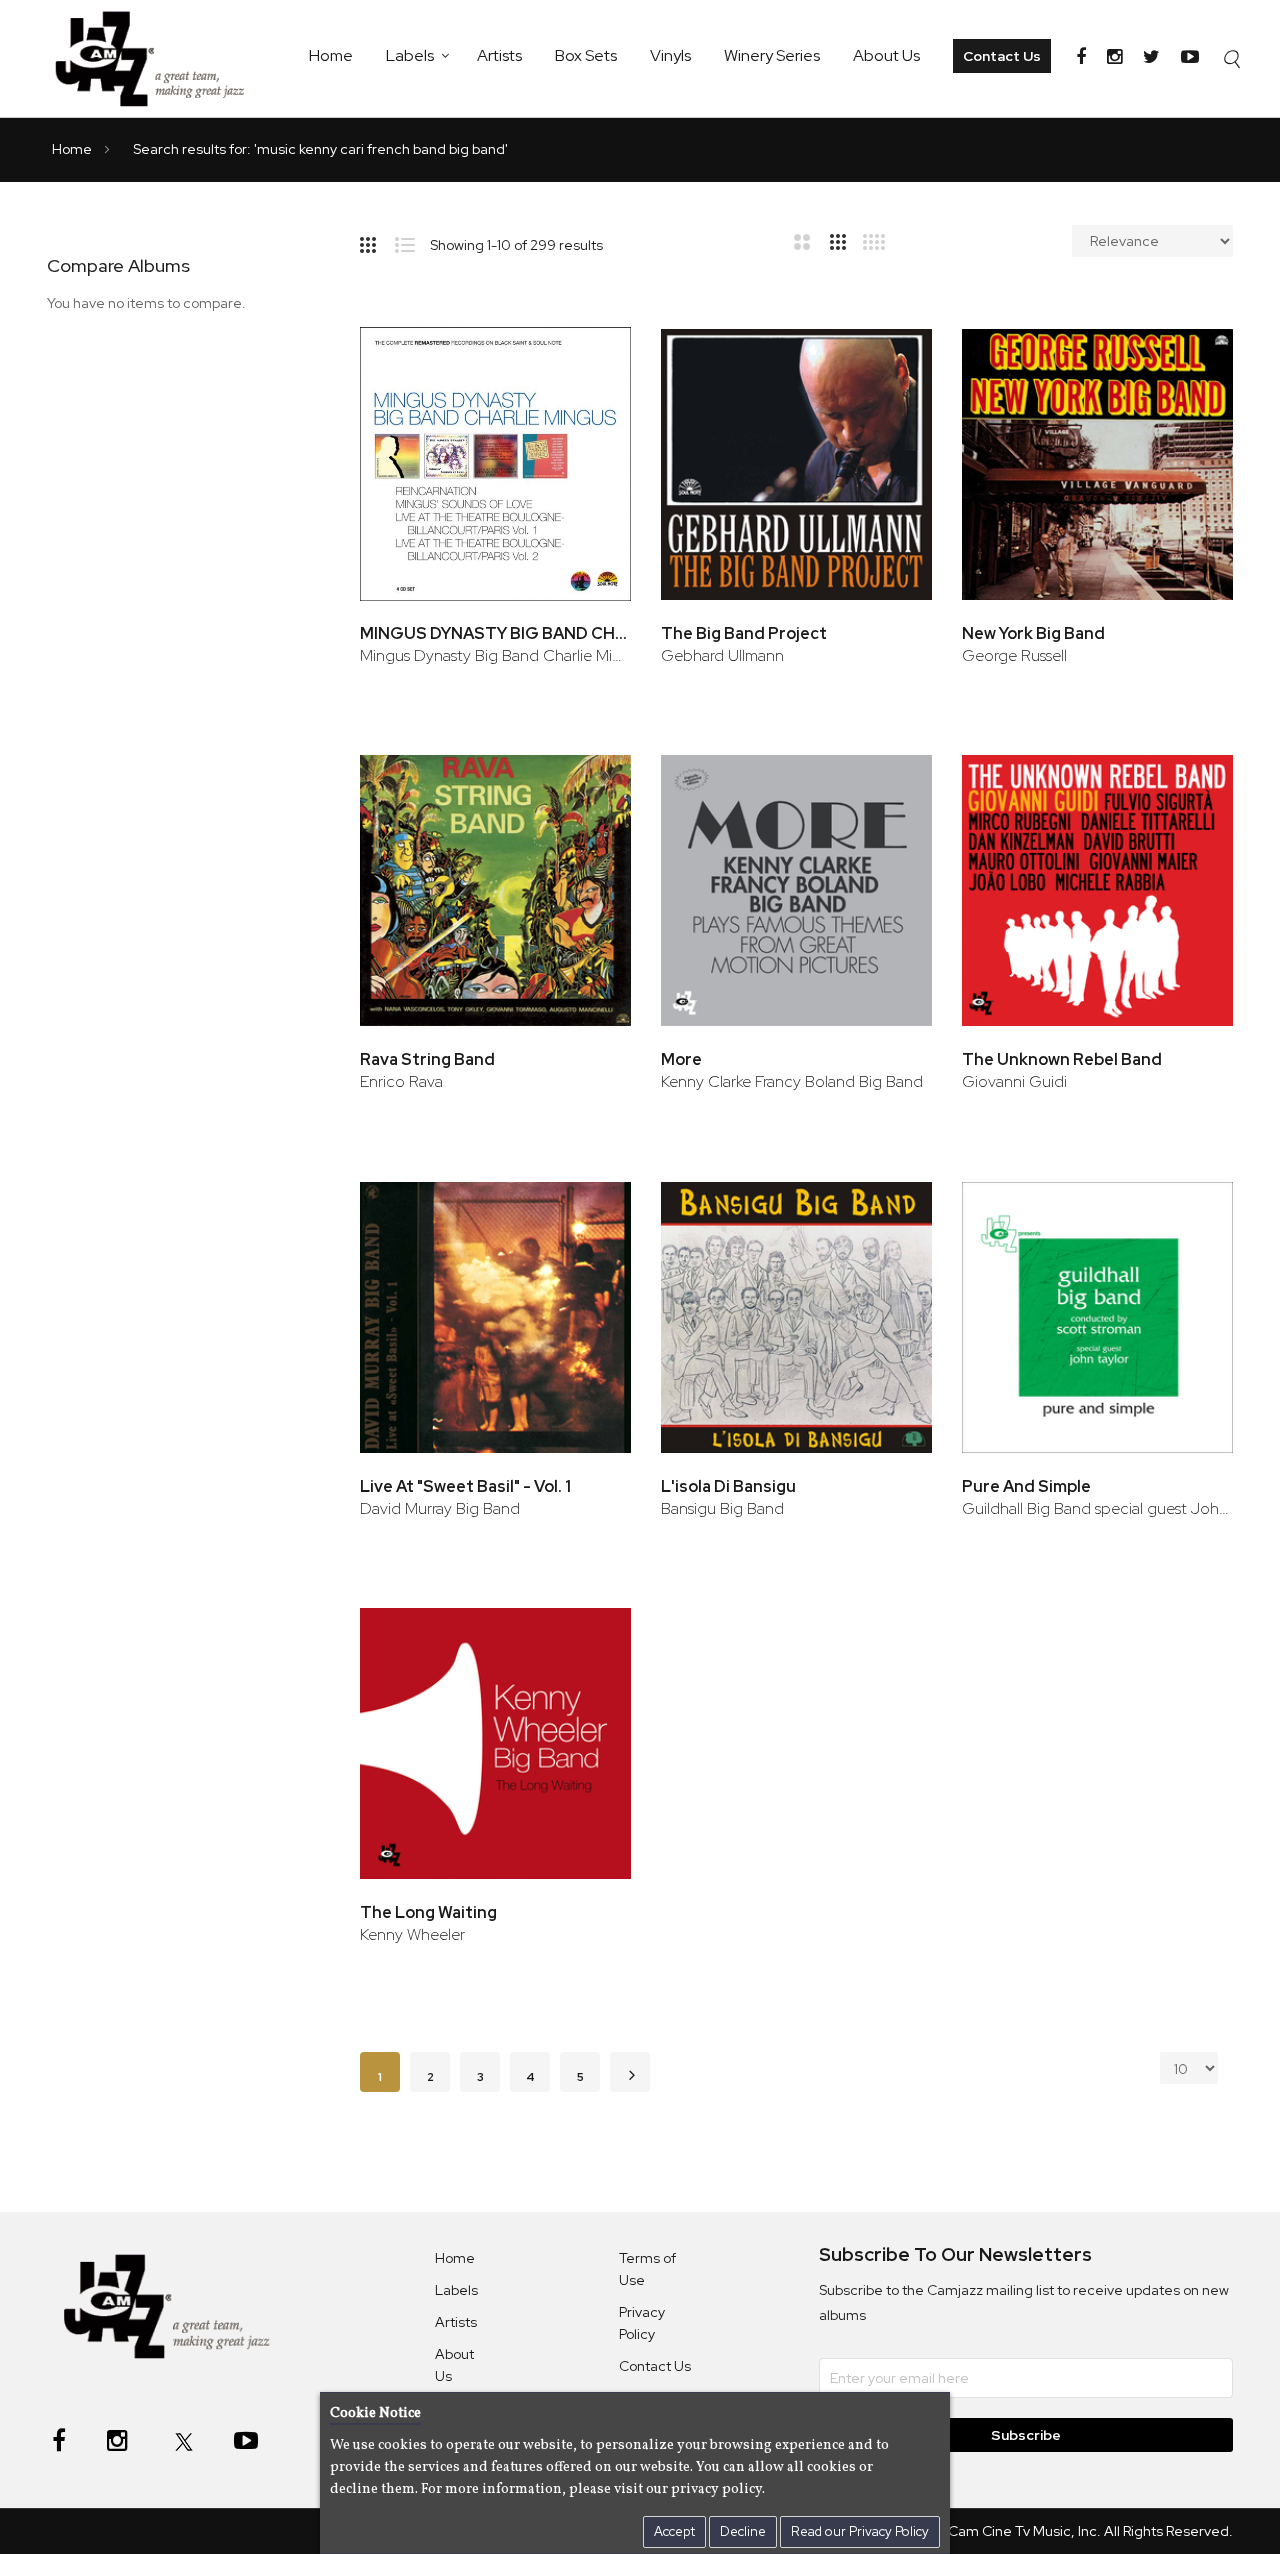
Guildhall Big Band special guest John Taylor (1097, 1508)
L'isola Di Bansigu (728, 1486)
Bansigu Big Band (722, 1508)
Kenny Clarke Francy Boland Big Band (792, 1081)
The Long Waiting (428, 1912)
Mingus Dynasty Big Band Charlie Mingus (495, 655)
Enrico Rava (401, 1081)
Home (331, 55)
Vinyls (670, 55)
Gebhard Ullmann (722, 655)
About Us (886, 55)
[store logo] (160, 58)
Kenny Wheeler (412, 1934)
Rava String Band (427, 1059)
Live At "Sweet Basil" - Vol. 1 (465, 1486)
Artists (499, 55)
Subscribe (1026, 2435)
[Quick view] (588, 423)
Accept (674, 2531)
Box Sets (586, 55)
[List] (412, 241)
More (681, 1059)
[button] (588, 358)
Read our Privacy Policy (860, 2531)
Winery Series (772, 55)
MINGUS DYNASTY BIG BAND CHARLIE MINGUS (495, 633)
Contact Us (1002, 56)
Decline (743, 2531)
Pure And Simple (1026, 1486)
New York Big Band (1033, 633)
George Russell (1014, 655)
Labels (410, 55)
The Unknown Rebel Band (1062, 1059)
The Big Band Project (744, 633)
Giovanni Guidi (1014, 1081)
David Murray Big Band (440, 1508)
